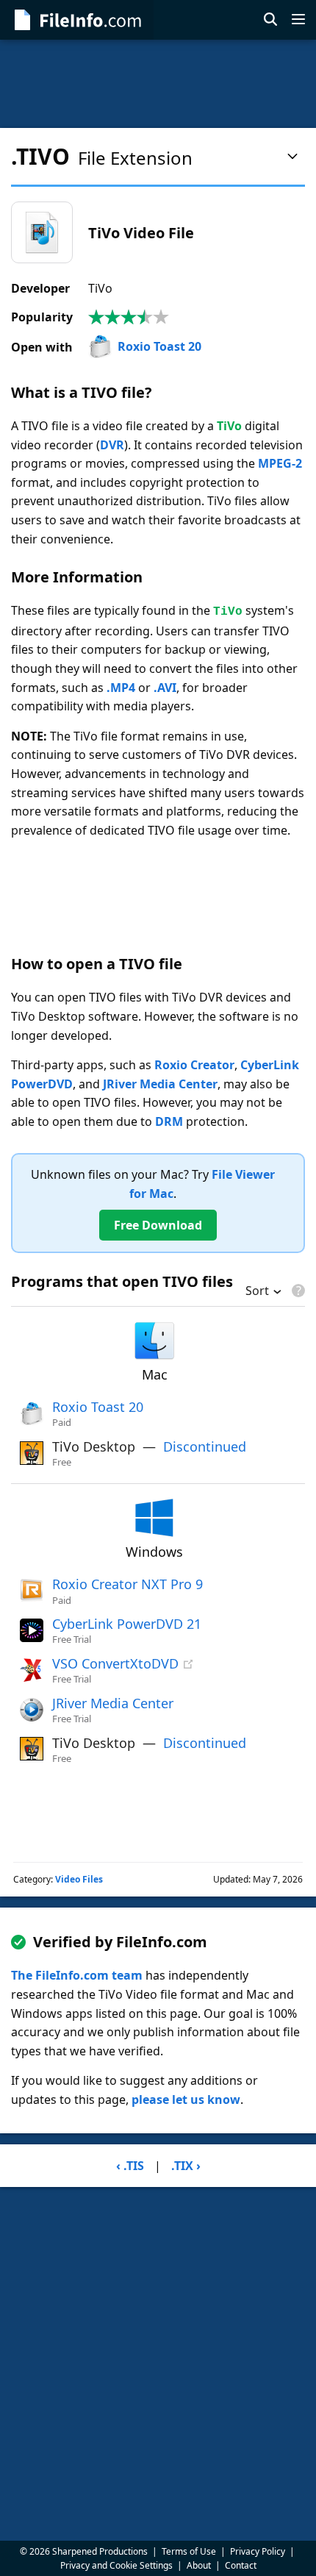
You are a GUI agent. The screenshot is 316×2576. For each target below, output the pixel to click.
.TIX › (186, 2166)
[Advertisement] (158, 84)
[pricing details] (297, 1291)
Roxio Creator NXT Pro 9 (128, 1584)
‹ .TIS (130, 2166)
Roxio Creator (194, 1065)
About (199, 2565)
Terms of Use (189, 2551)
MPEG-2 (280, 463)
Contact (241, 2565)
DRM (169, 1121)
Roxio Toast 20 (159, 346)
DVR (112, 445)
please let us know (186, 2099)
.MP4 (121, 688)
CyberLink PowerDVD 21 (127, 1624)
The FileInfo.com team (77, 1975)
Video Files (79, 1879)
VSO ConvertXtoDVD (115, 1663)
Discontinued (205, 1446)
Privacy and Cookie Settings (116, 2565)
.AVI (165, 688)
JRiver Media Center (160, 1084)
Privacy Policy (258, 2551)
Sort (257, 1292)
